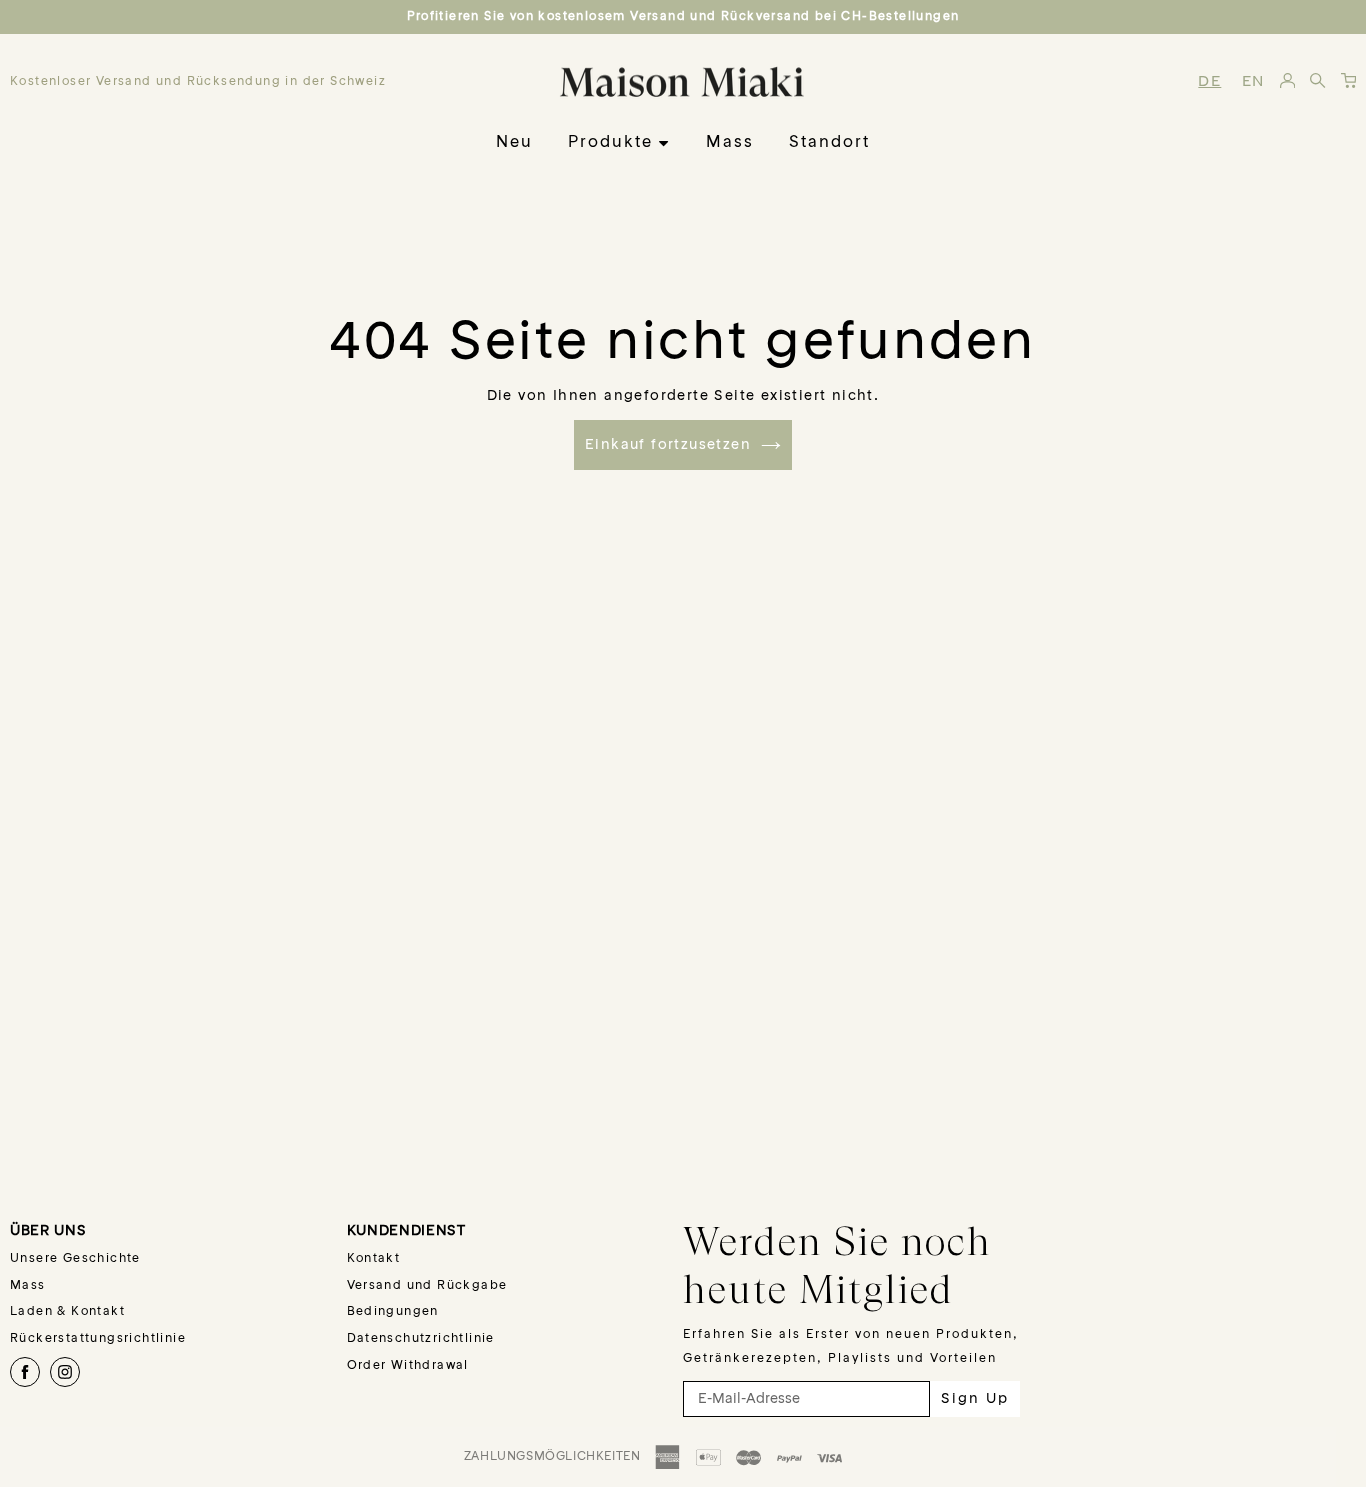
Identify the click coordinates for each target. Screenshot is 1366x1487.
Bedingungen (393, 1312)
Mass (730, 143)
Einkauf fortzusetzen (668, 445)
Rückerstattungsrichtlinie (98, 1339)
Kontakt (374, 1259)
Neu (514, 143)
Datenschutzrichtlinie (421, 1339)
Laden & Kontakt (67, 1312)
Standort (829, 143)
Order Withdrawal (408, 1366)
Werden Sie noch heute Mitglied (837, 1265)
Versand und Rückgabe (427, 1286)
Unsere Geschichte (75, 1259)
